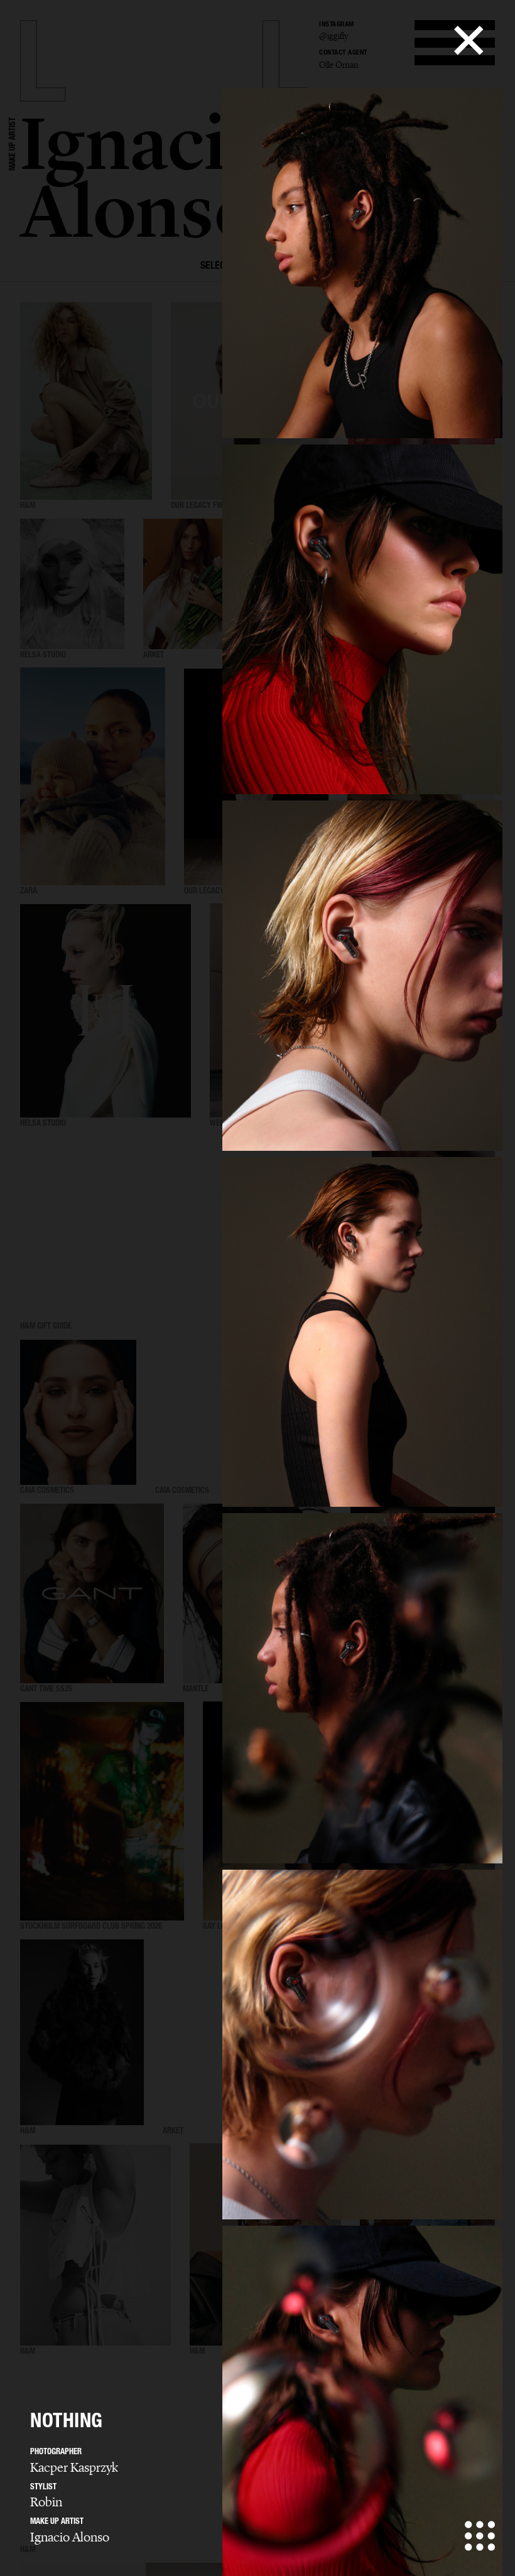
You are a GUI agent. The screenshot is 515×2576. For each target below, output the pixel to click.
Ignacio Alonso (70, 2537)
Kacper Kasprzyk (74, 2467)
